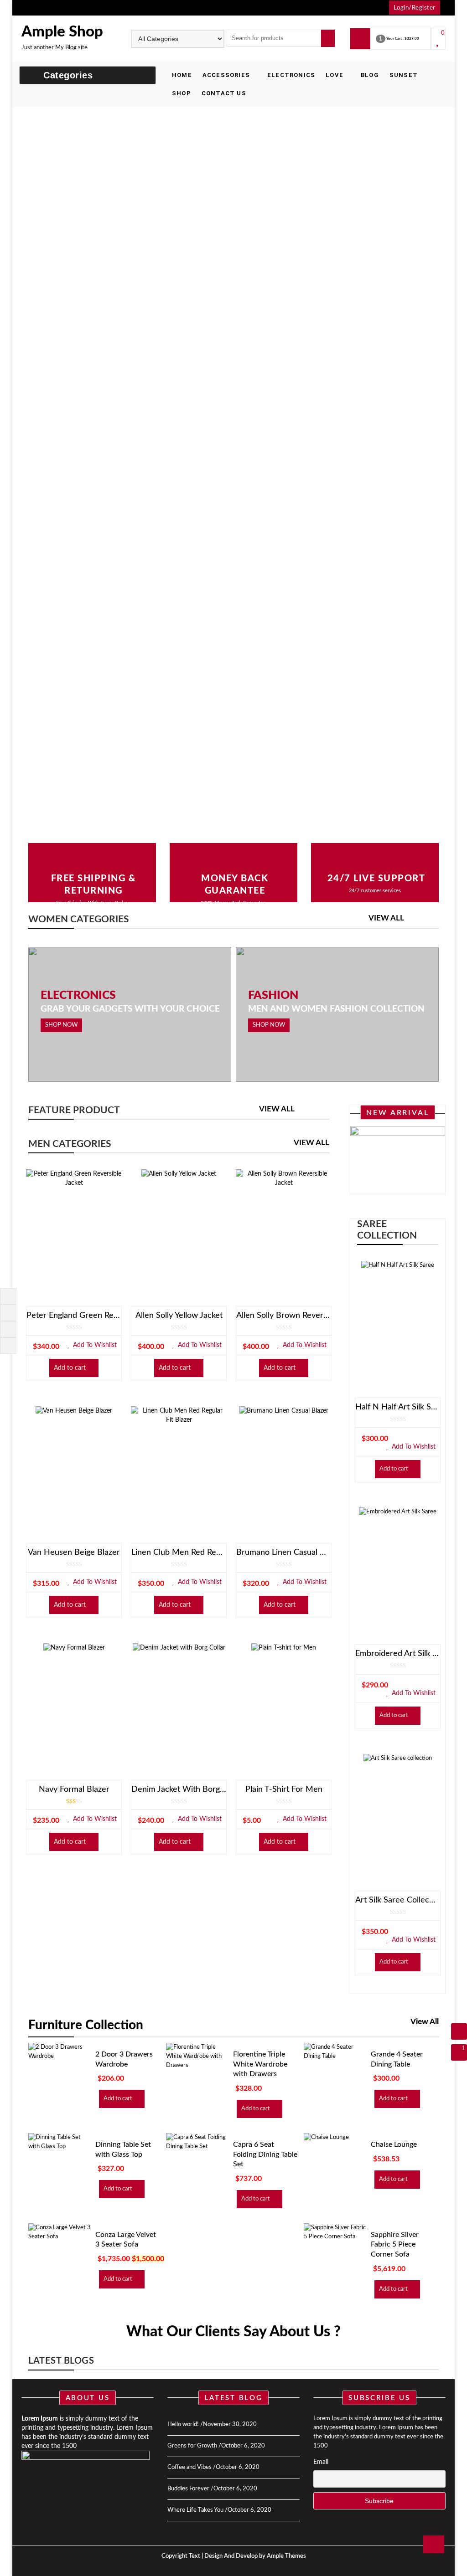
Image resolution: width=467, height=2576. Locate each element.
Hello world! (183, 2424)
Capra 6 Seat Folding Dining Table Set (265, 2154)
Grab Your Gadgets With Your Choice (130, 1009)
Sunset (404, 75)
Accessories (226, 75)
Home (182, 75)
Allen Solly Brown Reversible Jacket (284, 1316)
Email (321, 2462)
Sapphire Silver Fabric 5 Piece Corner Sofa (395, 2244)
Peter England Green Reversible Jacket (74, 1316)
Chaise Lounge (394, 2144)
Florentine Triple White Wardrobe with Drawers (260, 2064)
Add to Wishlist (94, 1345)
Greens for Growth (192, 2446)
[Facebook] (7, 1296)
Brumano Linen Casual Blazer (284, 1553)
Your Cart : (395, 40)
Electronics (291, 75)
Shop (182, 93)
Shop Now (61, 1025)
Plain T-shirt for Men (284, 1789)
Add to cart (70, 1368)
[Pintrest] (7, 1329)
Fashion (273, 996)
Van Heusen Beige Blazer (74, 1553)
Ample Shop (62, 32)
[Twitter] (7, 1312)
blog (370, 75)
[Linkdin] (7, 1345)
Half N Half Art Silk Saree (398, 1407)
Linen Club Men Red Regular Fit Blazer (179, 1553)
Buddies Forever (188, 2489)
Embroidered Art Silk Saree (398, 1654)
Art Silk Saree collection (398, 1900)
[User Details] (459, 2031)
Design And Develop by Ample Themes (255, 2556)
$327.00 (412, 40)
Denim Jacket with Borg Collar (179, 1789)
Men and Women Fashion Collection (336, 1009)
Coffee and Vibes (189, 2467)
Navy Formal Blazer (74, 1789)
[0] (438, 43)
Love (335, 75)
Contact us (224, 93)
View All (386, 918)
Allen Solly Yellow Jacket (179, 1316)
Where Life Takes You (195, 2510)
